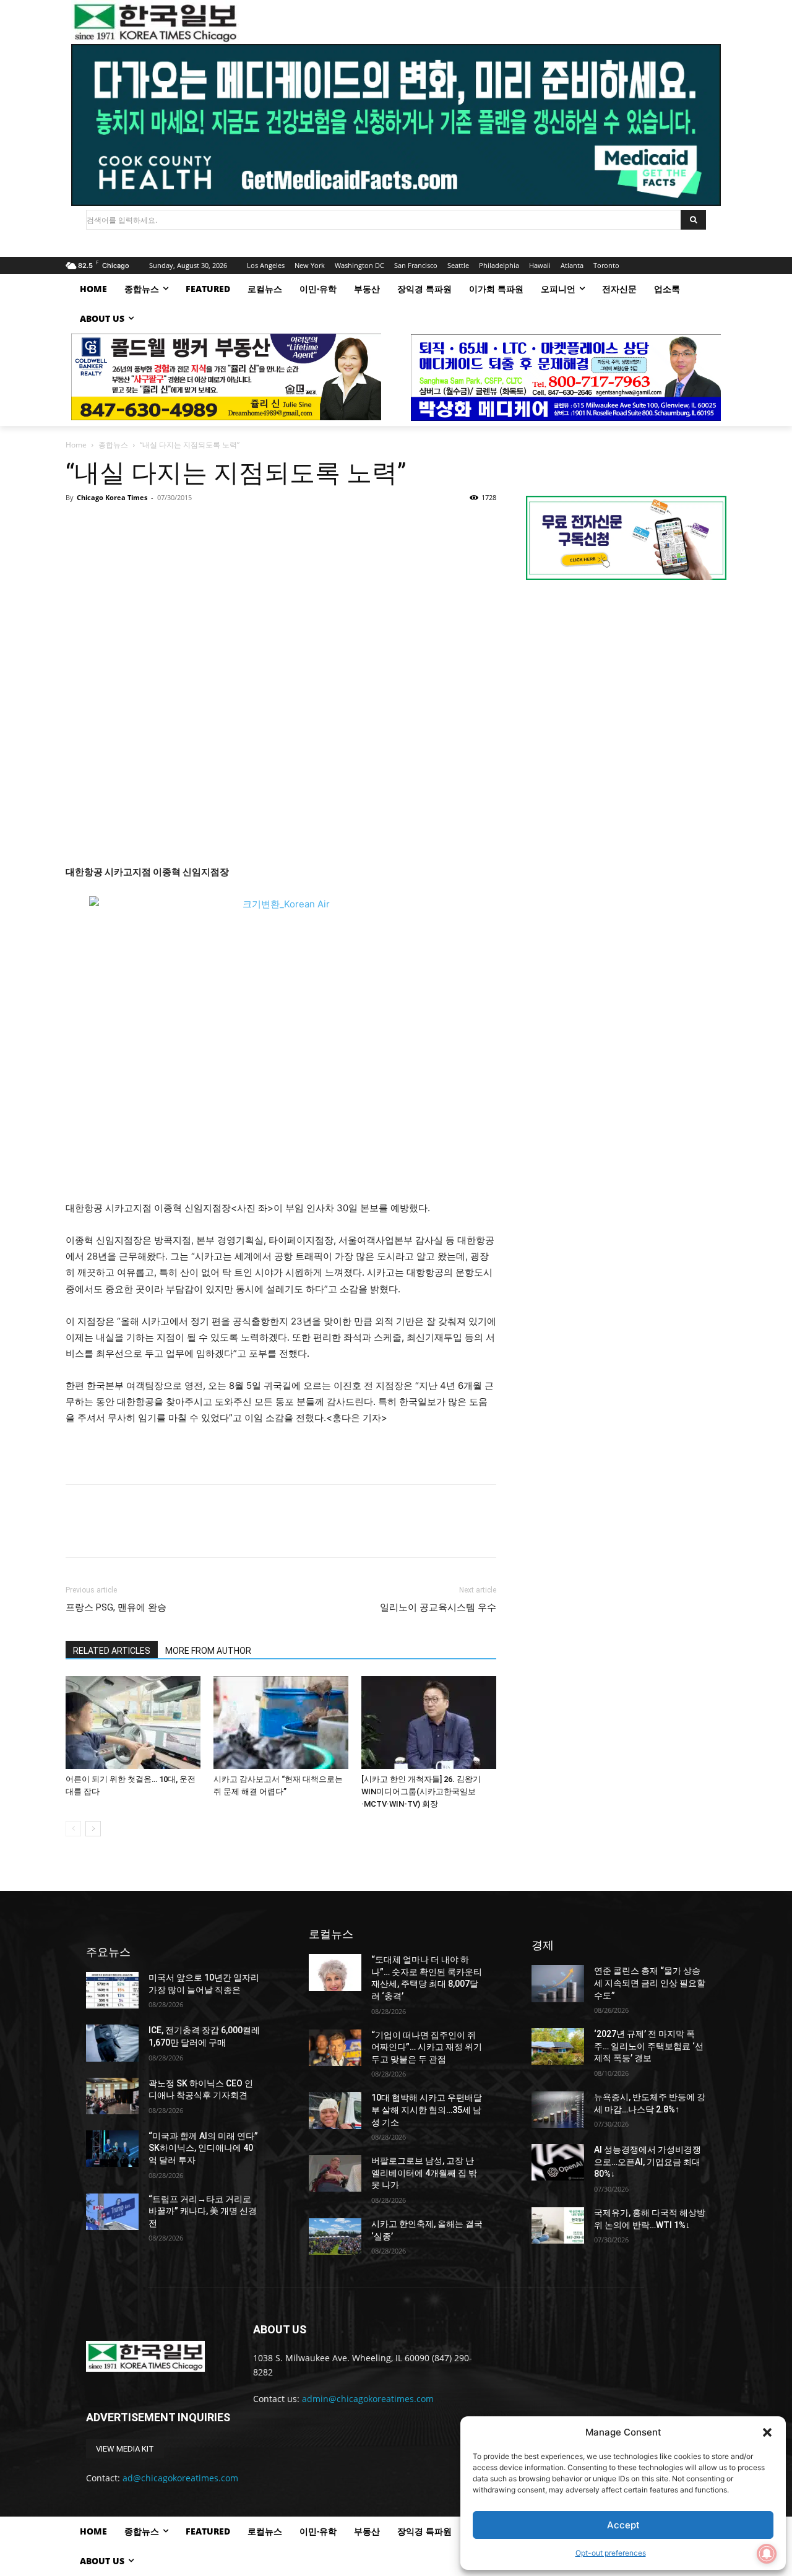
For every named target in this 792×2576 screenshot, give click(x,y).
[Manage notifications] (767, 2554)
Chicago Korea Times (112, 497)
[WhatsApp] (163, 525)
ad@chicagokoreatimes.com (180, 2478)
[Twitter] (106, 525)
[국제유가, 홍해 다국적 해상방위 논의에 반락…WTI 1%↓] (558, 2225)
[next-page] (93, 1829)
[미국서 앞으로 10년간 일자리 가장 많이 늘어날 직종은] (112, 1990)
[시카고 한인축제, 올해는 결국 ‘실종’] (335, 2237)
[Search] (693, 220)
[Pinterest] (135, 525)
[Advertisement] (626, 694)
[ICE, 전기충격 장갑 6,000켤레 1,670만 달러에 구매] (112, 2043)
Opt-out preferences (611, 2553)
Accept (623, 2525)
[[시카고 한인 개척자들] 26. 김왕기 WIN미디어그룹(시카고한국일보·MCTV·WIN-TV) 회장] (429, 1722)
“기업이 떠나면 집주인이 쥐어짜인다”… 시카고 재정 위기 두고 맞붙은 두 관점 (427, 2047)
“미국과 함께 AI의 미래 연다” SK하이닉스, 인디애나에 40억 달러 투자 (203, 2148)
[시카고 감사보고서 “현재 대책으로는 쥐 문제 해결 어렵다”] (281, 1722)
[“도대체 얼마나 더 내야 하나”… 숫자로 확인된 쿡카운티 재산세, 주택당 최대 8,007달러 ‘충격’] (335, 1972)
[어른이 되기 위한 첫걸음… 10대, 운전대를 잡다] (133, 1722)
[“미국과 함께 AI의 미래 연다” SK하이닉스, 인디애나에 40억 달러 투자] (112, 2149)
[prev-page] (73, 1829)
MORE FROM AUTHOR (208, 1651)
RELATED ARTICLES (112, 1651)
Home (76, 445)
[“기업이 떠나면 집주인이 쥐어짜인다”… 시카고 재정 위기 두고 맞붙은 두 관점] (335, 2048)
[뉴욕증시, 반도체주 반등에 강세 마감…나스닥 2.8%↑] (558, 2110)
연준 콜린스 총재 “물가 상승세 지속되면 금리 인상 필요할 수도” (650, 1983)
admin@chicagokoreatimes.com (368, 2399)
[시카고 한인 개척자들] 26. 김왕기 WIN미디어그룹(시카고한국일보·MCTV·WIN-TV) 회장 (421, 1792)
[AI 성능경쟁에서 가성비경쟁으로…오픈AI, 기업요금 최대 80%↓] (558, 2162)
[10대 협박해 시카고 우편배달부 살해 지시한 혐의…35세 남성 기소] (335, 2110)
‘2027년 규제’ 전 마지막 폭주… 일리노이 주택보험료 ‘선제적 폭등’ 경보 (649, 2046)
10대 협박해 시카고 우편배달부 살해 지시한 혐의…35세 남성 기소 (427, 2110)
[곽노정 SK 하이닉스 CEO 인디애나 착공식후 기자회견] (112, 2096)
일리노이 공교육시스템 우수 (438, 1607)
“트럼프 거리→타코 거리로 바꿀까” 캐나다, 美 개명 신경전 (203, 2211)
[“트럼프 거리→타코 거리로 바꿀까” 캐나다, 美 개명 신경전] (112, 2212)
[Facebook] (78, 525)
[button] (767, 2432)
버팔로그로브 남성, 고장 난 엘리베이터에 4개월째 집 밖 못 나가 (424, 2173)
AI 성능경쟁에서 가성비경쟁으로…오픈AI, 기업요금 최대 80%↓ (648, 2162)
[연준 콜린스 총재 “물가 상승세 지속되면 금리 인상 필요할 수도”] (558, 1983)
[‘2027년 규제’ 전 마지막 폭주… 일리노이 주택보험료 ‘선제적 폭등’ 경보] (558, 2047)
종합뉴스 (113, 445)
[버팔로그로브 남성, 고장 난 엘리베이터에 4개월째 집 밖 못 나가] (335, 2173)
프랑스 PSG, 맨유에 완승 (116, 1607)
